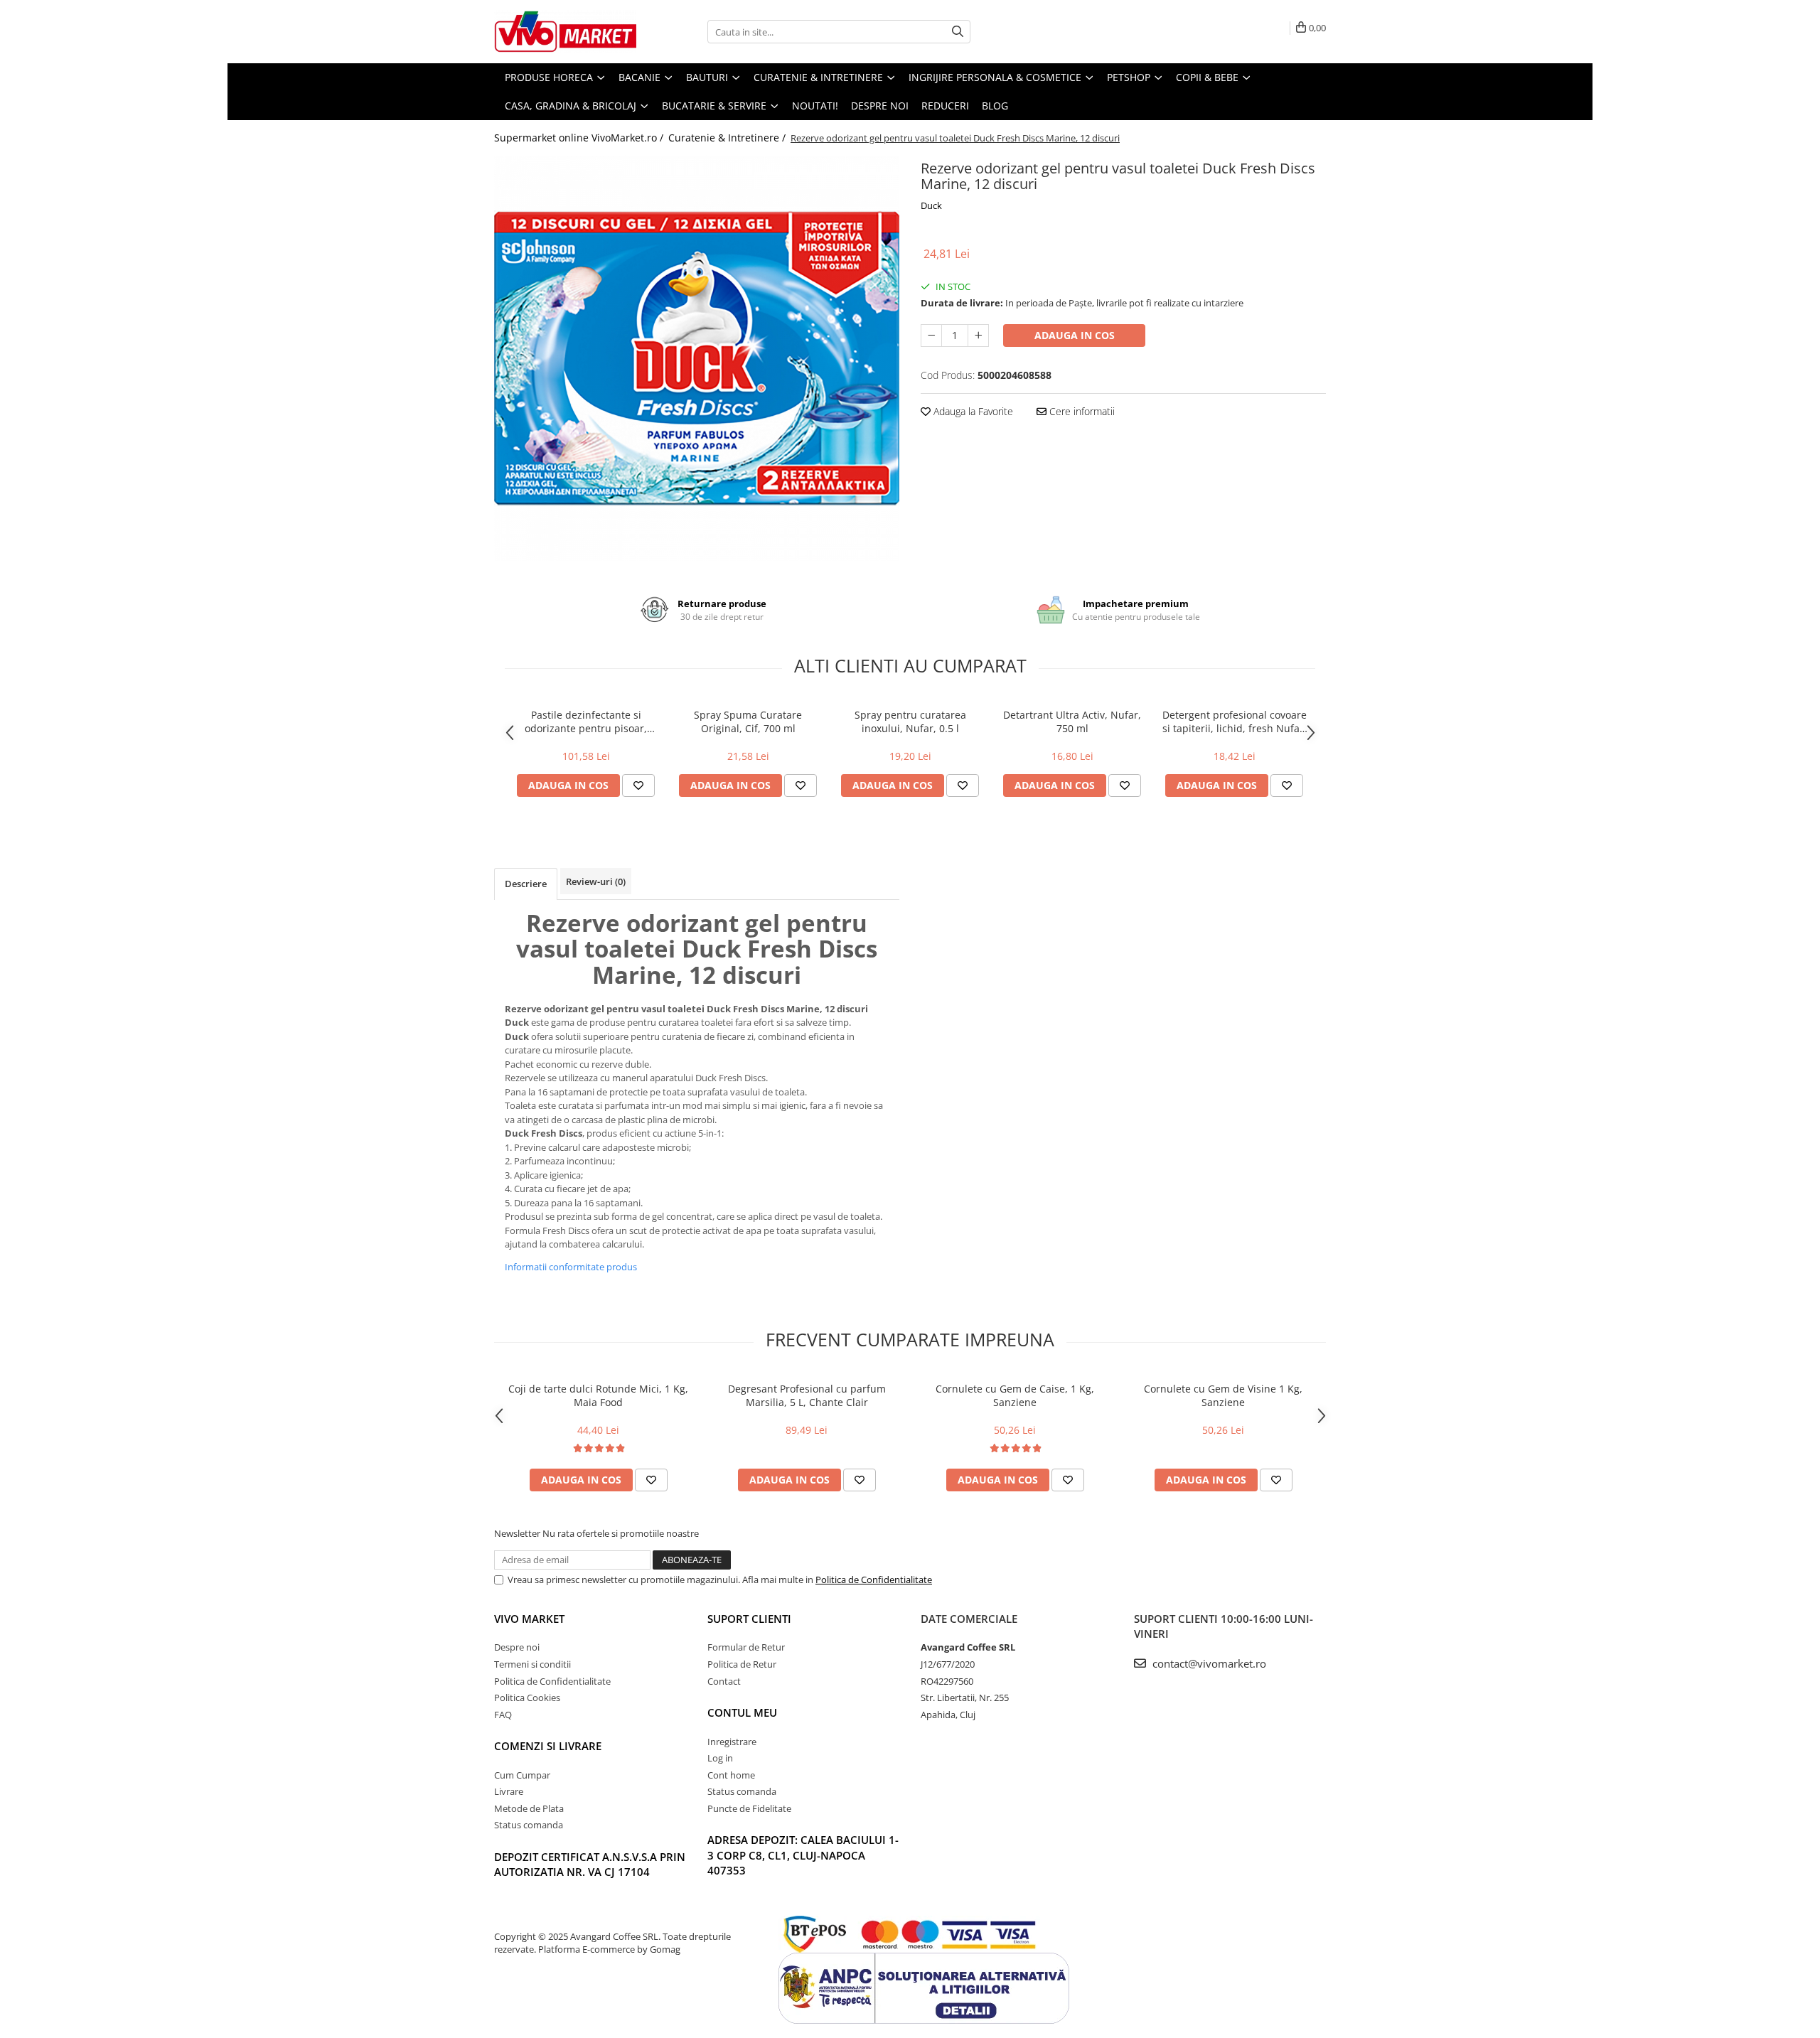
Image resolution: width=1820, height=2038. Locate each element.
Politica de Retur (742, 1664)
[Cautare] (958, 32)
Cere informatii (1081, 411)
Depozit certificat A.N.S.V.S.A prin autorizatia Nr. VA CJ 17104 (590, 1864)
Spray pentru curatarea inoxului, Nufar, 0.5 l (910, 722)
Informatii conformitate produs (571, 1267)
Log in (720, 1758)
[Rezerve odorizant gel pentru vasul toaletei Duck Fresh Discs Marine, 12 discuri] (697, 358)
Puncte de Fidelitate (749, 1808)
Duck (931, 205)
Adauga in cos (1075, 335)
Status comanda (529, 1825)
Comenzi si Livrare (548, 1746)
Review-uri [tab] (596, 881)
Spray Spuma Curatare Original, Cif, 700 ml (748, 722)
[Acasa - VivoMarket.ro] (565, 32)
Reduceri (945, 106)
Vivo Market (529, 1619)
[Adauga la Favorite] (638, 785)
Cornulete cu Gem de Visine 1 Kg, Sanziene (1223, 1395)
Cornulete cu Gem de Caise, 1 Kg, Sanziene (1015, 1395)
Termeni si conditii (532, 1664)
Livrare (509, 1791)
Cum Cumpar (522, 1775)
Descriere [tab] (526, 884)
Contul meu (742, 1712)
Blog (995, 106)
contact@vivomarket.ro (1208, 1663)
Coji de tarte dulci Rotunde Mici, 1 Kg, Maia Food (598, 1395)
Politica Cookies (527, 1698)
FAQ (503, 1715)
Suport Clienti (749, 1619)
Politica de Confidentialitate (874, 1580)
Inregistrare (732, 1742)
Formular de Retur (746, 1647)
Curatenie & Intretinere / (728, 138)
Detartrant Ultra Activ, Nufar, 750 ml (1072, 722)
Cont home (731, 1775)
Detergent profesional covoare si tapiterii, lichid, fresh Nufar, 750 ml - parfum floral (1235, 722)
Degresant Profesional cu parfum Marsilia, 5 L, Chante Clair (807, 1395)
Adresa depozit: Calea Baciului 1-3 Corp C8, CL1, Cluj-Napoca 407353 (803, 1855)
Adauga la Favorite (972, 411)
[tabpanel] (697, 358)
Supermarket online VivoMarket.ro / (580, 138)
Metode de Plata (529, 1808)
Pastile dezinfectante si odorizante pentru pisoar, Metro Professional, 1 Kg (586, 722)
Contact (724, 1681)
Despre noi (880, 106)
